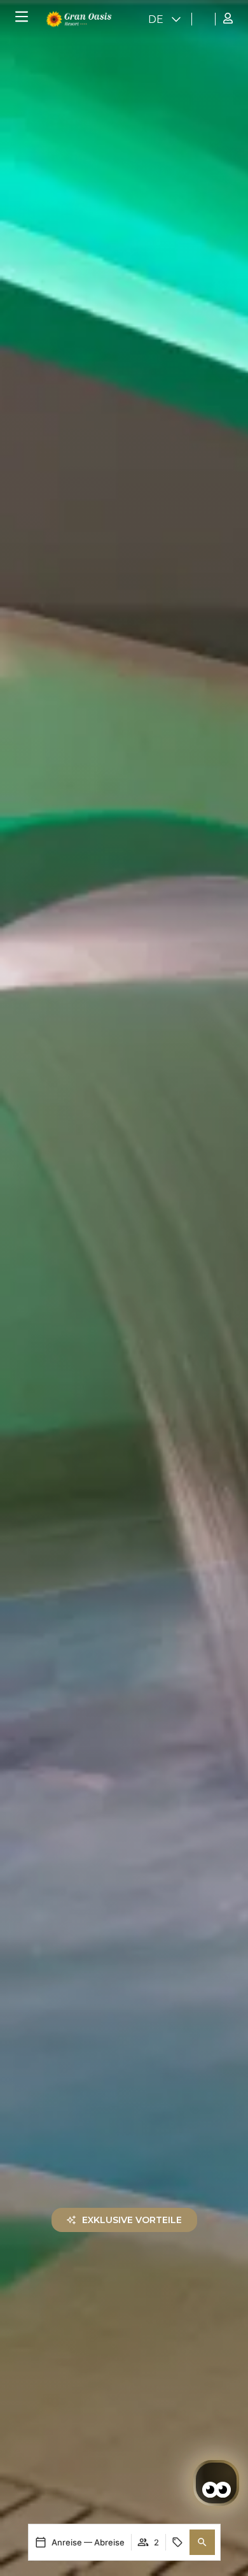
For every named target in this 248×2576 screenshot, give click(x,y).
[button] (202, 2542)
